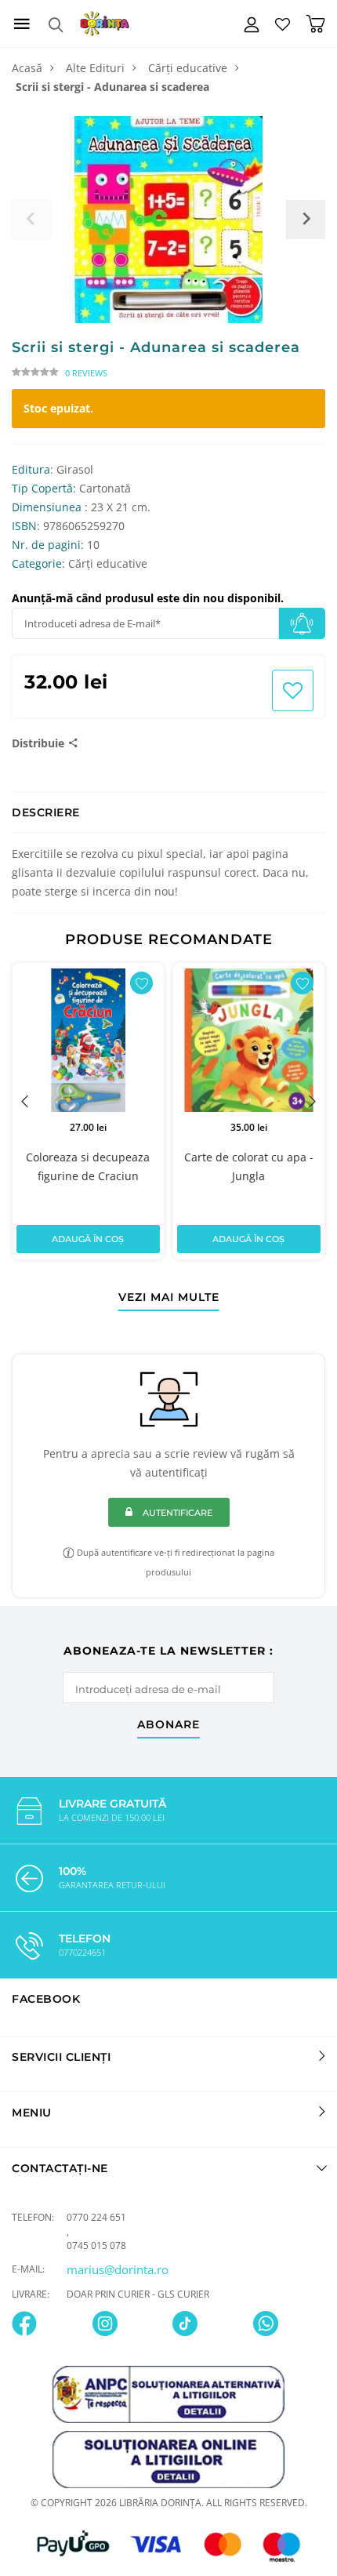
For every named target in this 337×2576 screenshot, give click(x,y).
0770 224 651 (96, 2217)
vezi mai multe (169, 1298)
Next (312, 1101)
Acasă (27, 68)
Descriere (46, 812)
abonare (168, 1725)
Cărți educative (188, 68)
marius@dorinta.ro (118, 2269)
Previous (25, 1101)
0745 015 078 (96, 2245)
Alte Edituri (95, 68)
